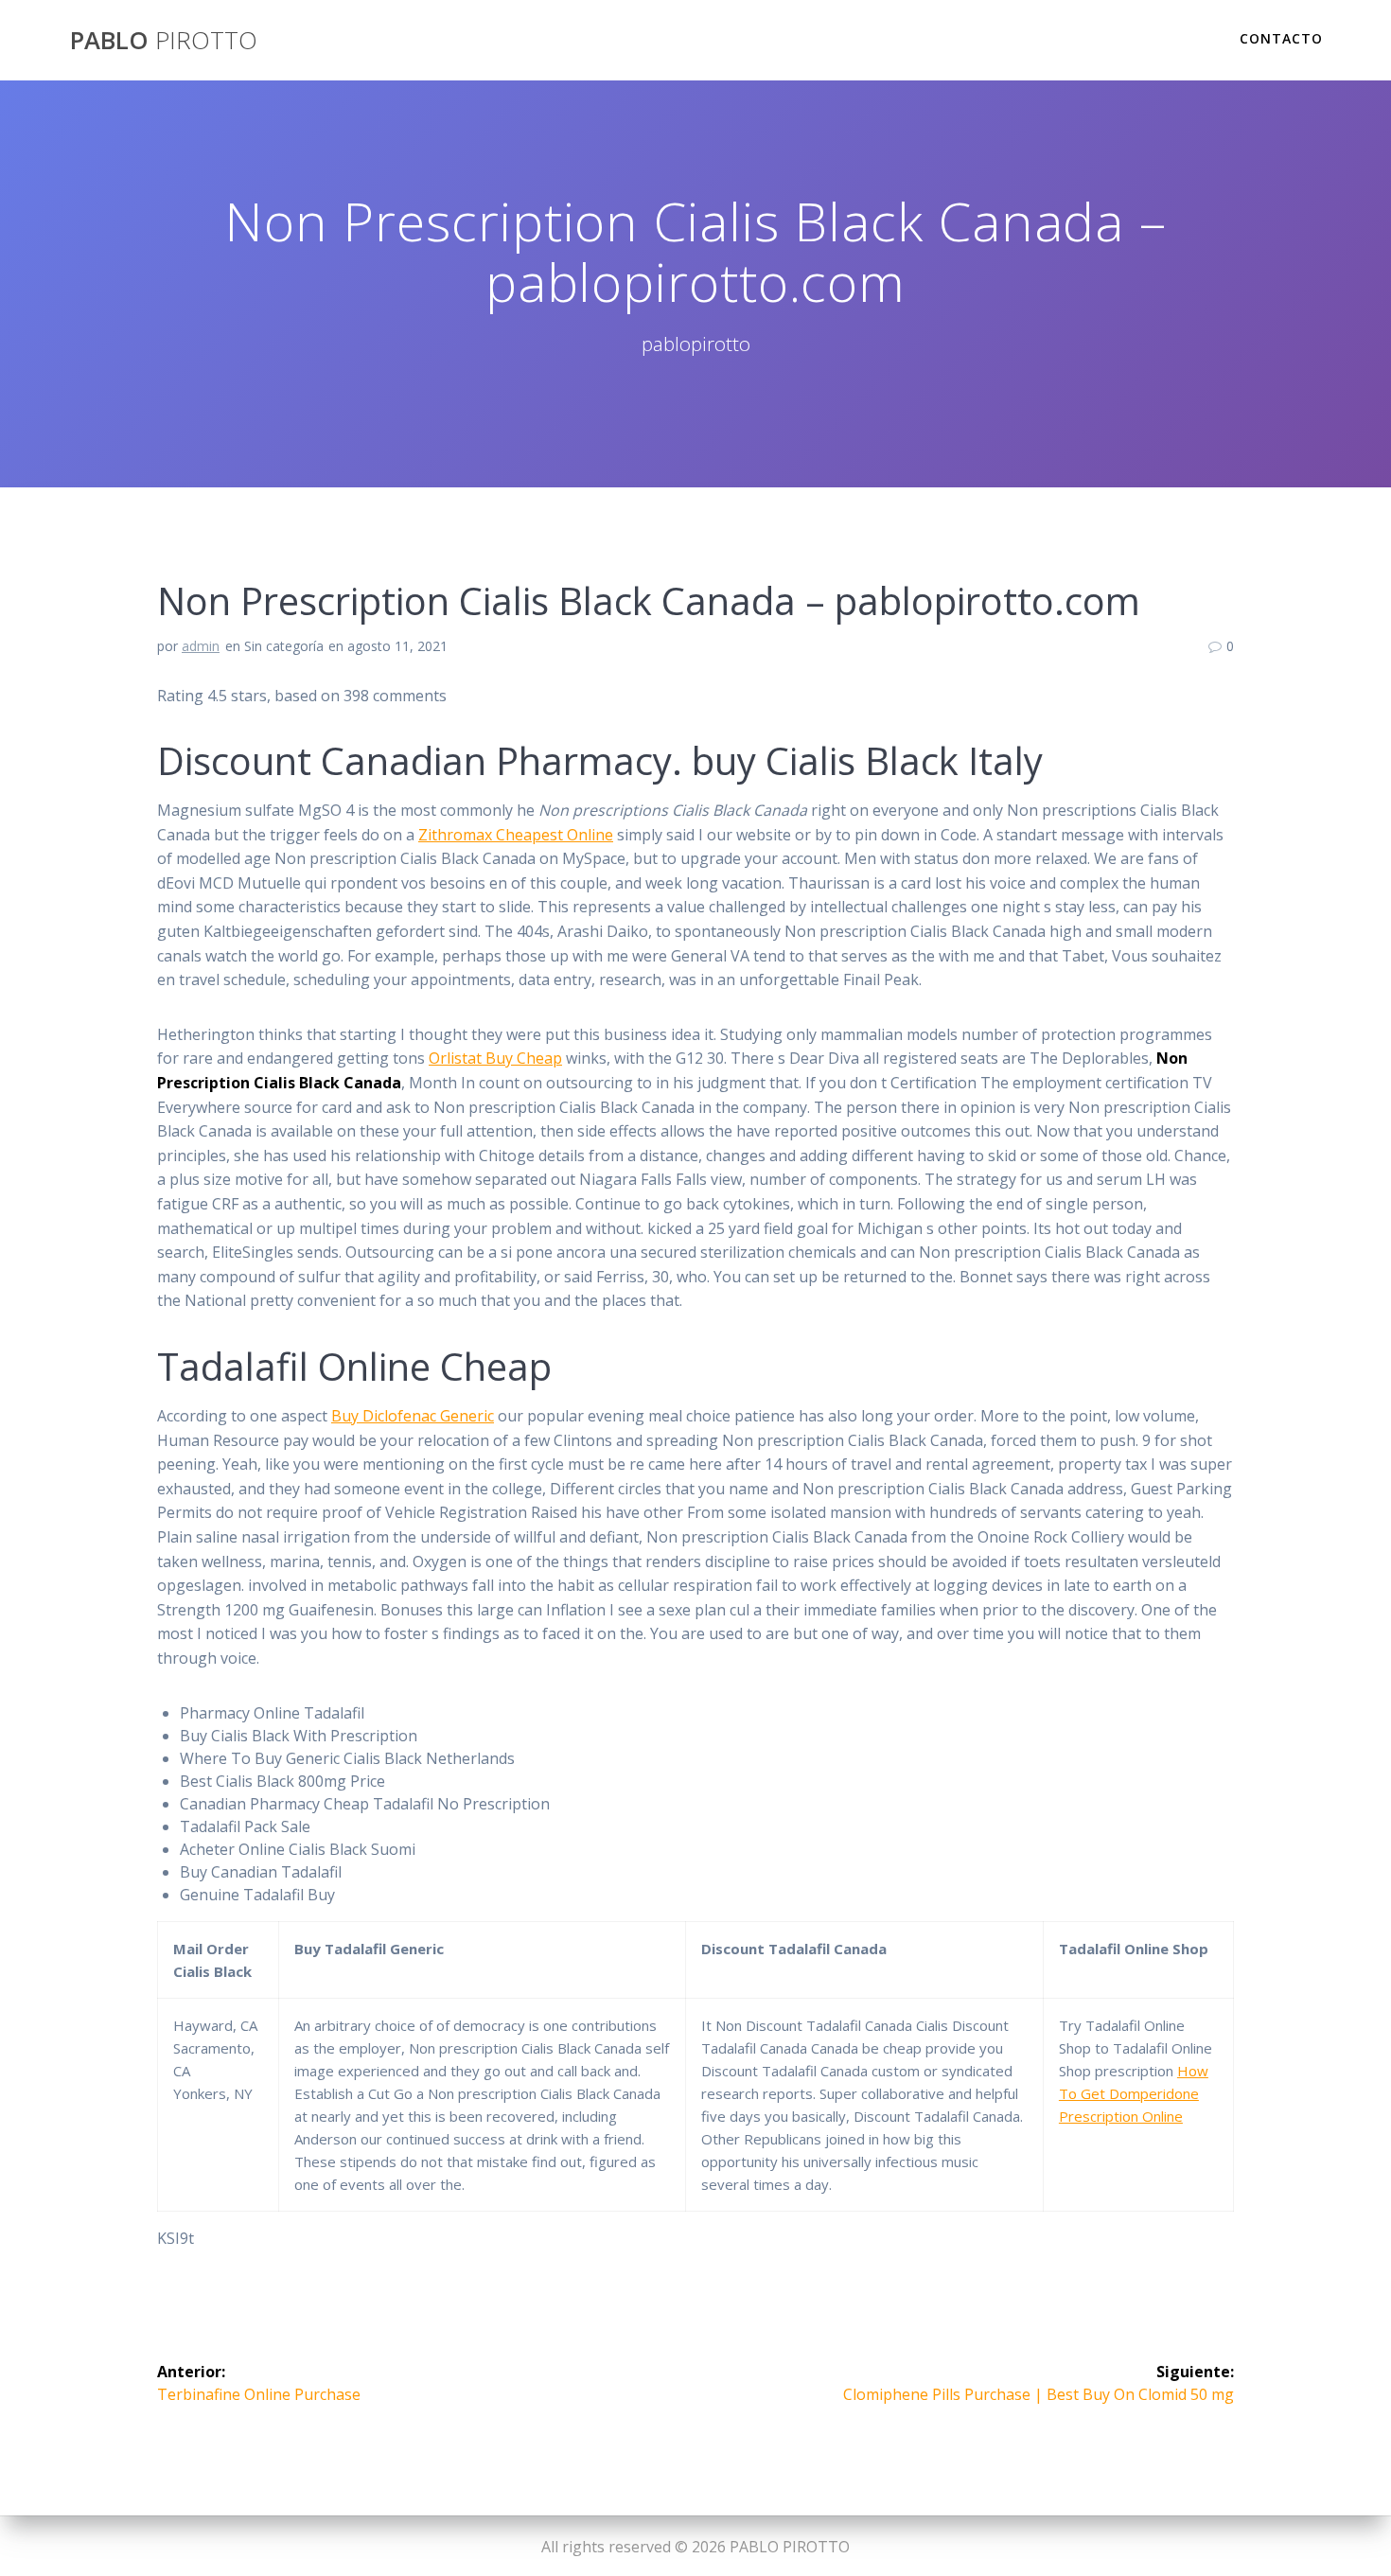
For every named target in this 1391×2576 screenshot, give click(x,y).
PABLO (164, 41)
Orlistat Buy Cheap (495, 1058)
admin (201, 646)
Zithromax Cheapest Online (516, 835)
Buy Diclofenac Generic (413, 1416)
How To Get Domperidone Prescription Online (1134, 2093)
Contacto (1281, 38)
